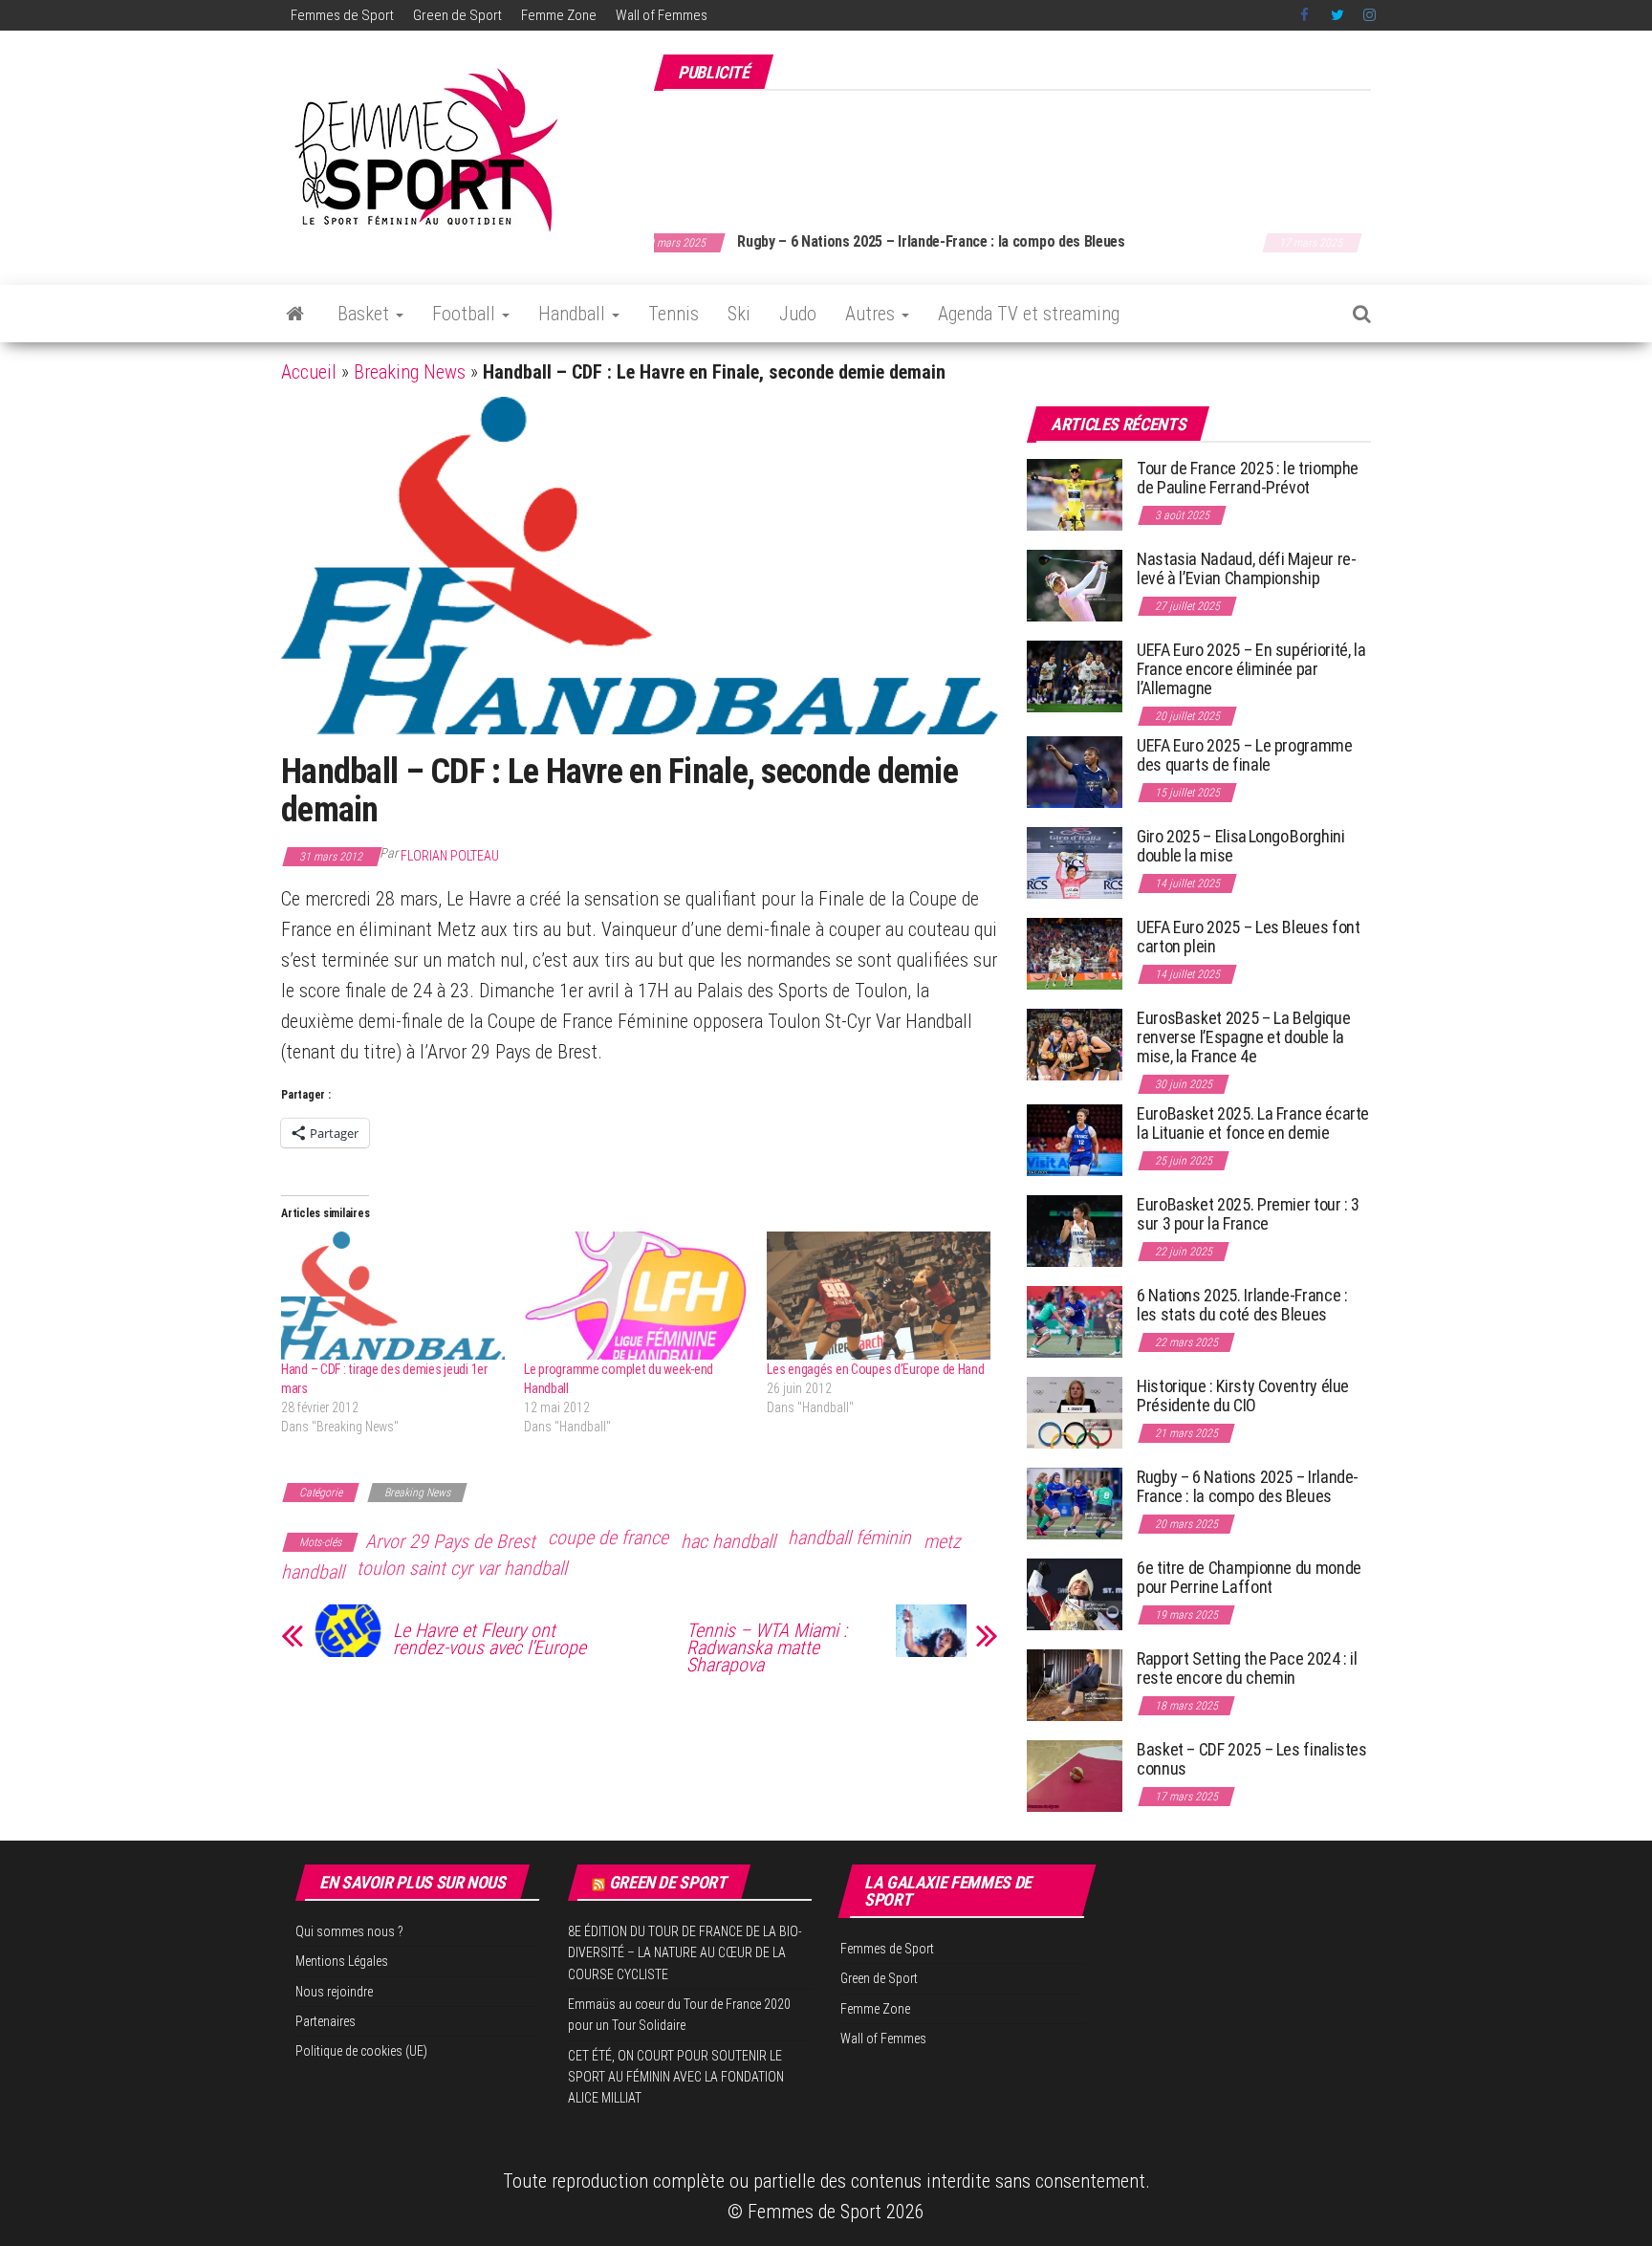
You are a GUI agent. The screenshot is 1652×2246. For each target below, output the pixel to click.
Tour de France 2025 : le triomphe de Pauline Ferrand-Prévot (1248, 478)
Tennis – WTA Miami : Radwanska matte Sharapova (767, 1647)
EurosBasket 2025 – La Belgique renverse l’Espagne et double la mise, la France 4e (1243, 1037)
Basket (366, 314)
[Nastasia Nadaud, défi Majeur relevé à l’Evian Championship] (1075, 585)
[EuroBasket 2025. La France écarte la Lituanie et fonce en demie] (1075, 1139)
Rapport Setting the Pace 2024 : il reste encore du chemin (1247, 1668)
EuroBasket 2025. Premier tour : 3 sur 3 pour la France (1248, 1214)
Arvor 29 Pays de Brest (450, 1541)
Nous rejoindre (334, 1992)
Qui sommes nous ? (349, 1931)
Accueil (309, 372)
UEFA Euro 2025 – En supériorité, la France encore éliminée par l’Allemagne (1251, 669)
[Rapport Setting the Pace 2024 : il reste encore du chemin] (1075, 1684)
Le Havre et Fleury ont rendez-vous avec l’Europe (489, 1639)
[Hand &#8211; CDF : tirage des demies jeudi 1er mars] (393, 1296)
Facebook (1306, 15)
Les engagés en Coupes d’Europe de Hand (875, 1369)
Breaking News (410, 372)
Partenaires (326, 2021)
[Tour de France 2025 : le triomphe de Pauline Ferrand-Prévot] (1075, 494)
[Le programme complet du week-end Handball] (636, 1296)
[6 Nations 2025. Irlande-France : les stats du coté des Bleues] (1075, 1321)
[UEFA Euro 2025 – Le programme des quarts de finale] (1075, 771)
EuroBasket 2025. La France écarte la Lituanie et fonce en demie (1253, 1123)
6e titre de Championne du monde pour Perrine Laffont (1249, 1577)
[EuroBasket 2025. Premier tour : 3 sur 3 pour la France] (1075, 1230)
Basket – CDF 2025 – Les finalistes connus (899, 241)
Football (466, 314)
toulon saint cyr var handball (462, 1568)
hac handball (728, 1541)
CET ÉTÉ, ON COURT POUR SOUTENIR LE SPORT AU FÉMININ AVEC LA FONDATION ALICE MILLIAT (676, 2077)
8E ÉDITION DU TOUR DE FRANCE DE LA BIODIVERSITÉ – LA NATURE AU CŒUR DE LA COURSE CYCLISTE (685, 1953)
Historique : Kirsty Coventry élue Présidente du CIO (1243, 1396)
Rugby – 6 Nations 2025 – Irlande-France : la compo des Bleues (1248, 1486)
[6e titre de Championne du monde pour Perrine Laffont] (1075, 1593)
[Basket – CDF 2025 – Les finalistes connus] (1075, 1775)
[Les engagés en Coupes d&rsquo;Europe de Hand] (879, 1296)
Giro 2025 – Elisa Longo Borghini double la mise (1240, 846)
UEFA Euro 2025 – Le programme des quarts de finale (1245, 755)
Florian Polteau (450, 856)
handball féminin (849, 1537)
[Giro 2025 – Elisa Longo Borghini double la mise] (1075, 862)
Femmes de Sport (342, 15)
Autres (872, 314)
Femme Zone (559, 15)
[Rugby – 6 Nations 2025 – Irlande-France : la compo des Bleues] (1075, 1503)
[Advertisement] (1023, 151)
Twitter (1337, 15)
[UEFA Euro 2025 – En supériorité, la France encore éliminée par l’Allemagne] (1075, 676)
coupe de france (608, 1537)
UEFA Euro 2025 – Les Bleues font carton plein (1248, 937)
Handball (574, 314)
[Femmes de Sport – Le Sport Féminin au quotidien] (295, 314)
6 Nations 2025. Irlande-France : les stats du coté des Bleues (1242, 1305)
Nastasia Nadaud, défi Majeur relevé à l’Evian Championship (1247, 568)
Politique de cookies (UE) (361, 2051)
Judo (798, 314)
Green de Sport (457, 15)
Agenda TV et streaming (1029, 314)
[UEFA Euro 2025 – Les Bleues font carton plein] (1075, 953)
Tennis (674, 314)
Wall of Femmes (662, 15)
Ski (739, 314)
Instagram (1369, 15)
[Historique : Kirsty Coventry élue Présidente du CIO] (1075, 1412)
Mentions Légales (342, 1961)
